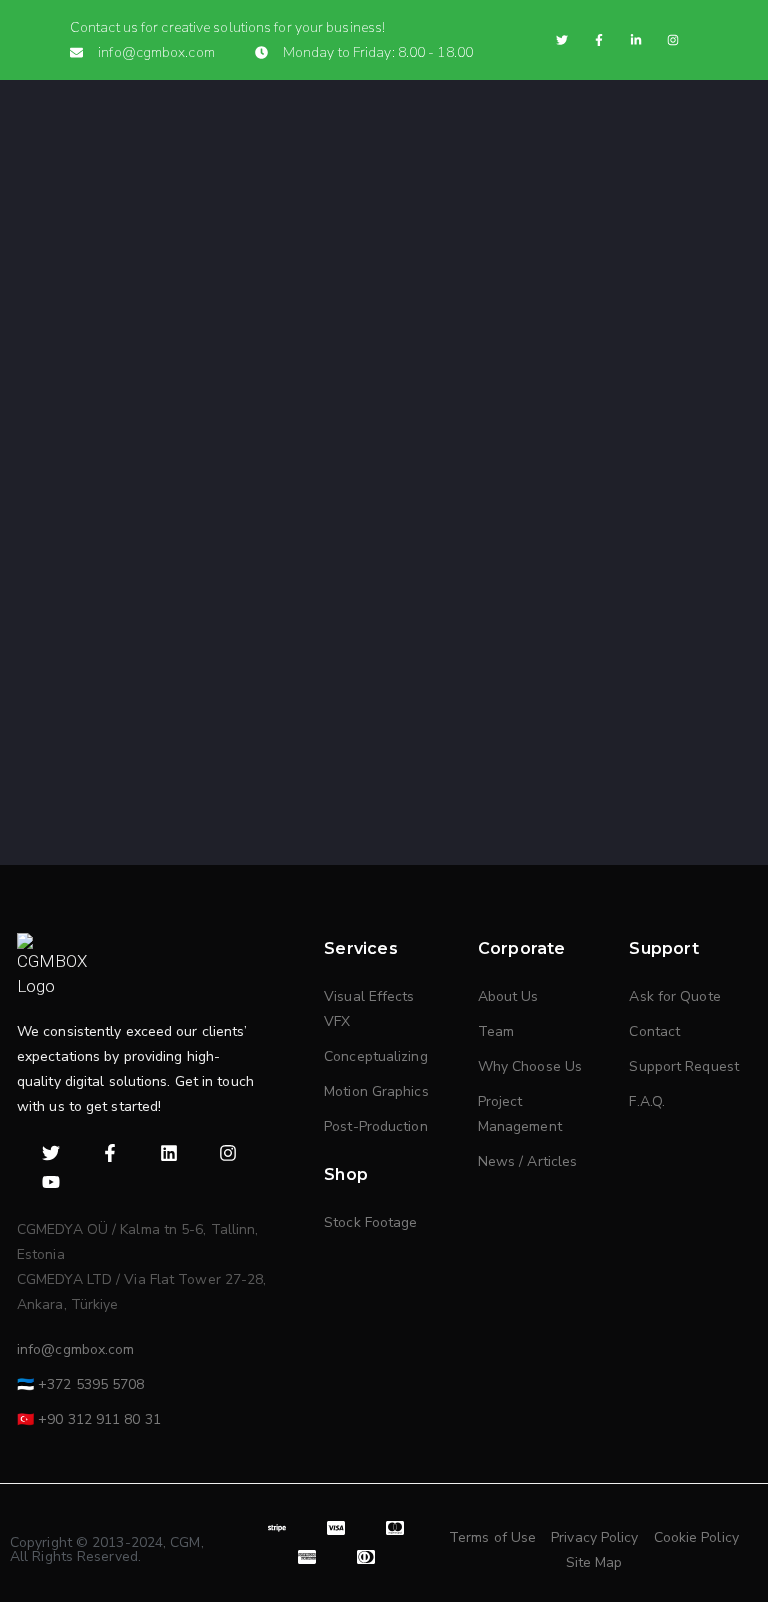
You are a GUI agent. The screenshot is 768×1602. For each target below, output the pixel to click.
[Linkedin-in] (636, 40)
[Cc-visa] (336, 1528)
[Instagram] (673, 40)
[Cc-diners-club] (365, 1557)
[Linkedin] (169, 1153)
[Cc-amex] (307, 1557)
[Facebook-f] (599, 40)
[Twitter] (562, 40)
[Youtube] (51, 1182)
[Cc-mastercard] (395, 1528)
